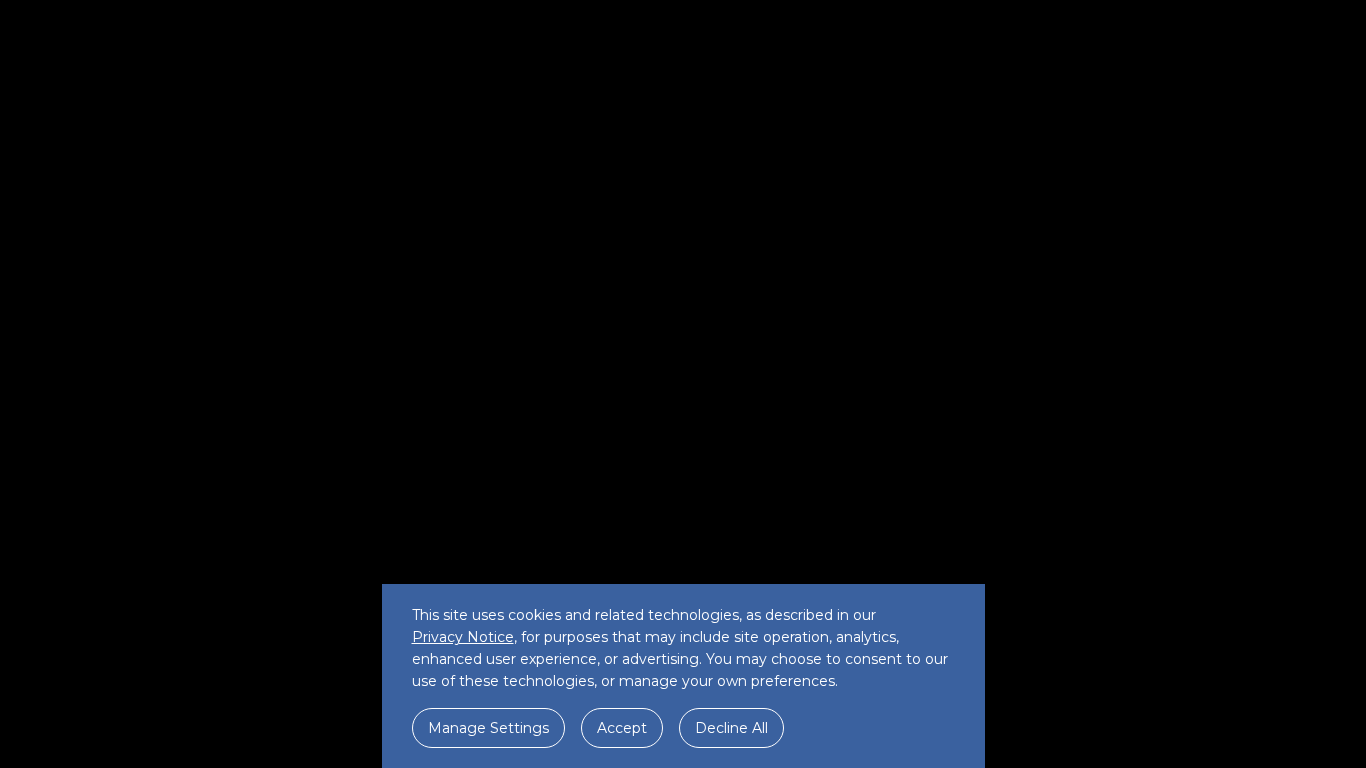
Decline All (731, 728)
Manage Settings (488, 728)
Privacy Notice (463, 637)
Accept (622, 728)
